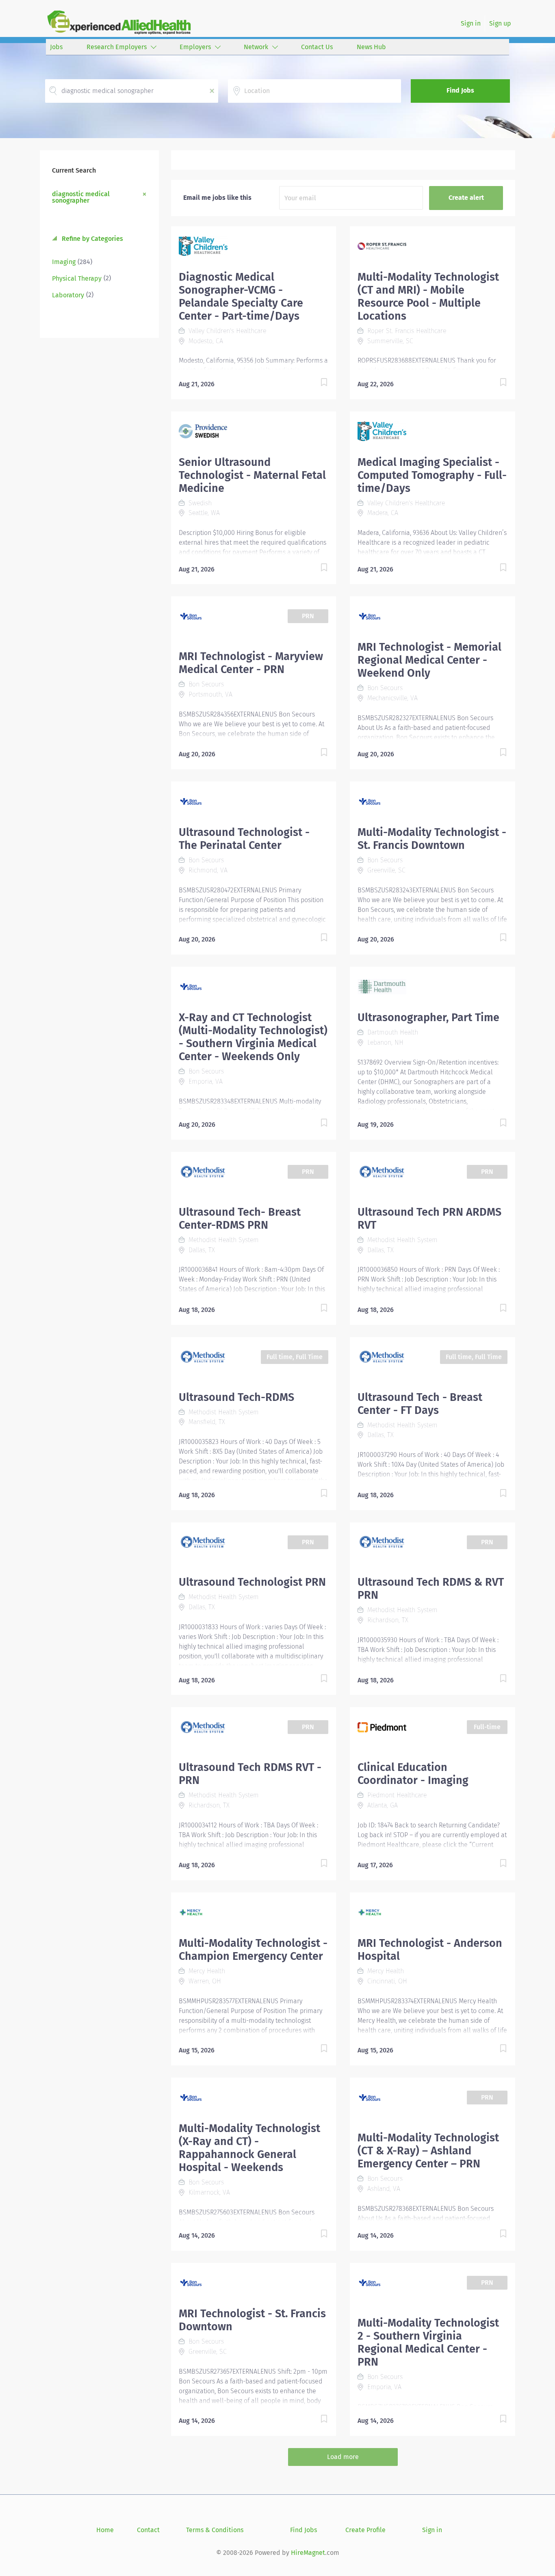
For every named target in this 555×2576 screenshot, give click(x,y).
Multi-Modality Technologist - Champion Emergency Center (253, 1950)
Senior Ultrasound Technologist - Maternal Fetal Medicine (252, 475)
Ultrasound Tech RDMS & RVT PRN (431, 1589)
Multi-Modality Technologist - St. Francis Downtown (432, 839)
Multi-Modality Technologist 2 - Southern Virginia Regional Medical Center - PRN (428, 2342)
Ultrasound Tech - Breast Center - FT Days (420, 1404)
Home (105, 2530)
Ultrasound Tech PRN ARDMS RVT (429, 1219)
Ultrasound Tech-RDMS (236, 1397)
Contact (148, 2530)
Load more (343, 2457)
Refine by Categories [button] (92, 239)
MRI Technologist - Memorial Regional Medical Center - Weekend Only (429, 660)
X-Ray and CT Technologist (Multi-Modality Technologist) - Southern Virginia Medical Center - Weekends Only (253, 1037)
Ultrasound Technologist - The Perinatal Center (244, 839)
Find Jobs (460, 90)
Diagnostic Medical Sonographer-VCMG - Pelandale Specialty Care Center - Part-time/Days (241, 297)
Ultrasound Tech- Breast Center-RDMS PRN (240, 1219)
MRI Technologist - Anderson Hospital (430, 1950)
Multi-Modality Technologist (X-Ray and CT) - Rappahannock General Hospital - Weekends (249, 2148)
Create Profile (365, 2530)
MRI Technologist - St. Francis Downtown (252, 2320)
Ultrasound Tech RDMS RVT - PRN (250, 1774)
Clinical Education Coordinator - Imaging (413, 1774)
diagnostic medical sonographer (81, 197)
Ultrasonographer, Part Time (428, 1017)
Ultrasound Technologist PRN (252, 1582)
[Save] (316, 384)
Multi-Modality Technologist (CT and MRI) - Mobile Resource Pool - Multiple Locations (428, 297)
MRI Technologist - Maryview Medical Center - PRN (251, 663)
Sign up (500, 23)
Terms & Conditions (215, 2530)
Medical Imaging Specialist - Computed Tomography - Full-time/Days (432, 475)
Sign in (471, 23)
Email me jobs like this (217, 198)
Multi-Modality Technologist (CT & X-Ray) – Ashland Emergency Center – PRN (428, 2151)
